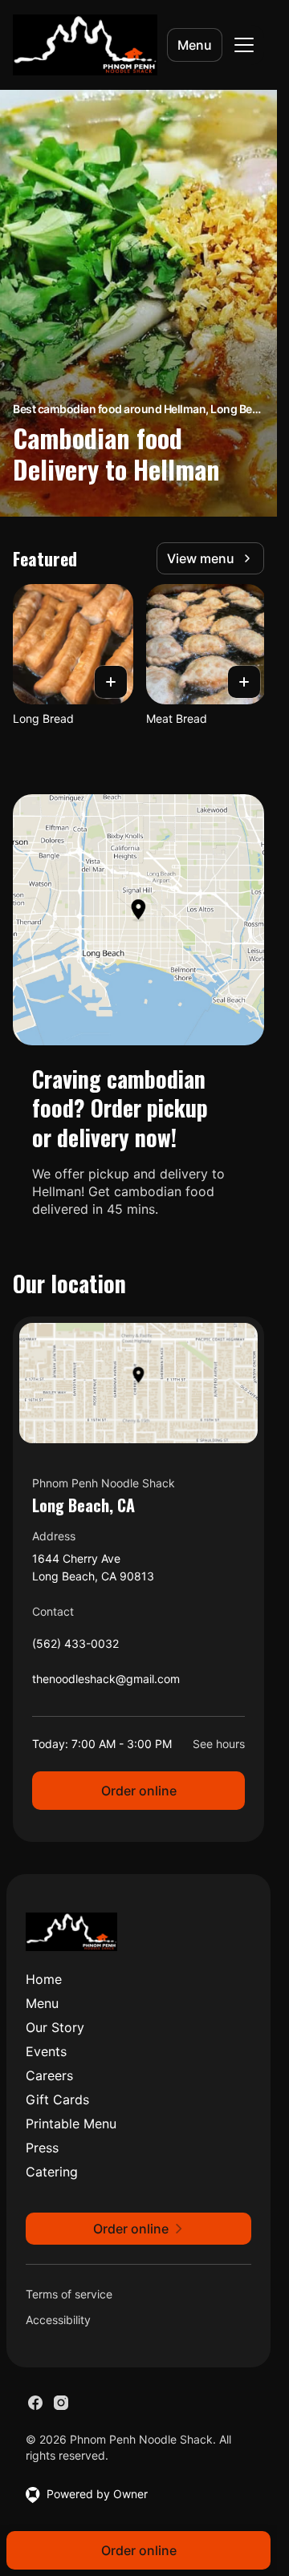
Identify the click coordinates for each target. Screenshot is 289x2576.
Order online (139, 1791)
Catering (52, 2172)
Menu (195, 45)
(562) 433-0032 (75, 1647)
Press (42, 2148)
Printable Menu (71, 2124)
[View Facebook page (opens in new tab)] (35, 2403)
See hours (219, 1744)
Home (44, 1979)
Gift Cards (57, 2099)
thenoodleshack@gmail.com (106, 1683)
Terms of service (69, 2294)
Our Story (55, 2027)
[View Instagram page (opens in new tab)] (61, 2403)
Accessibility (58, 2320)
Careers (49, 2075)
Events (46, 2051)
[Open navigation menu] (244, 45)
